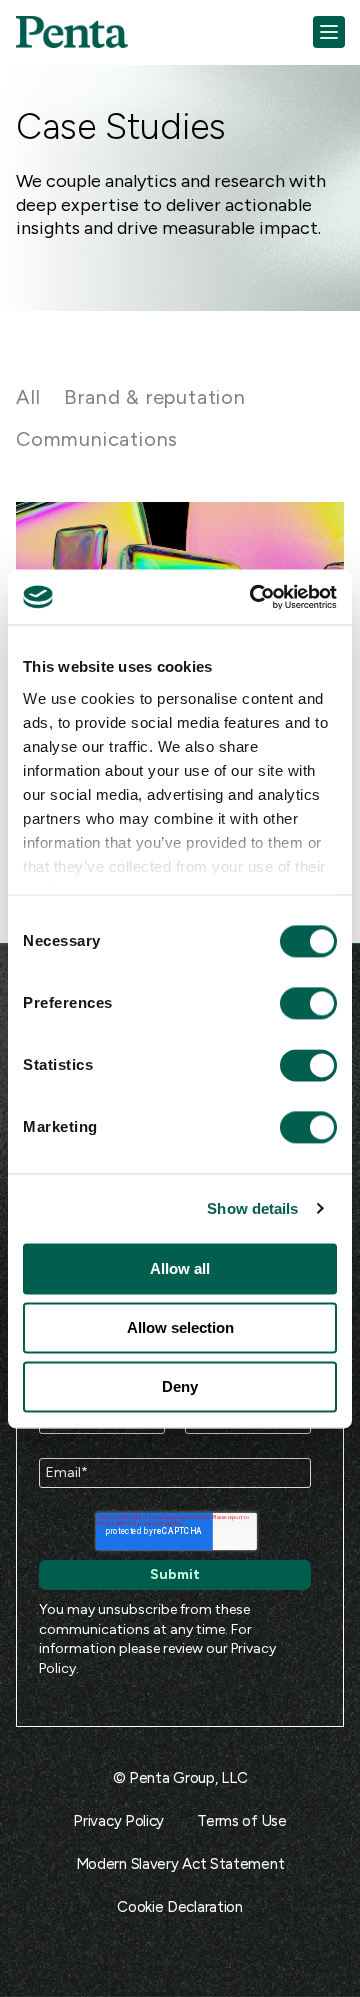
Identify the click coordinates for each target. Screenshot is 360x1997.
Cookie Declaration (180, 1907)
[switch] (290, 1003)
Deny (180, 1386)
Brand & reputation (154, 397)
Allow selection (180, 1327)
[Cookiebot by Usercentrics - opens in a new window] (254, 597)
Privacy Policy (118, 1821)
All (28, 397)
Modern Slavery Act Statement (180, 1864)
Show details (252, 1208)
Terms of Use (241, 1821)
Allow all (180, 1268)
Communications (97, 439)
